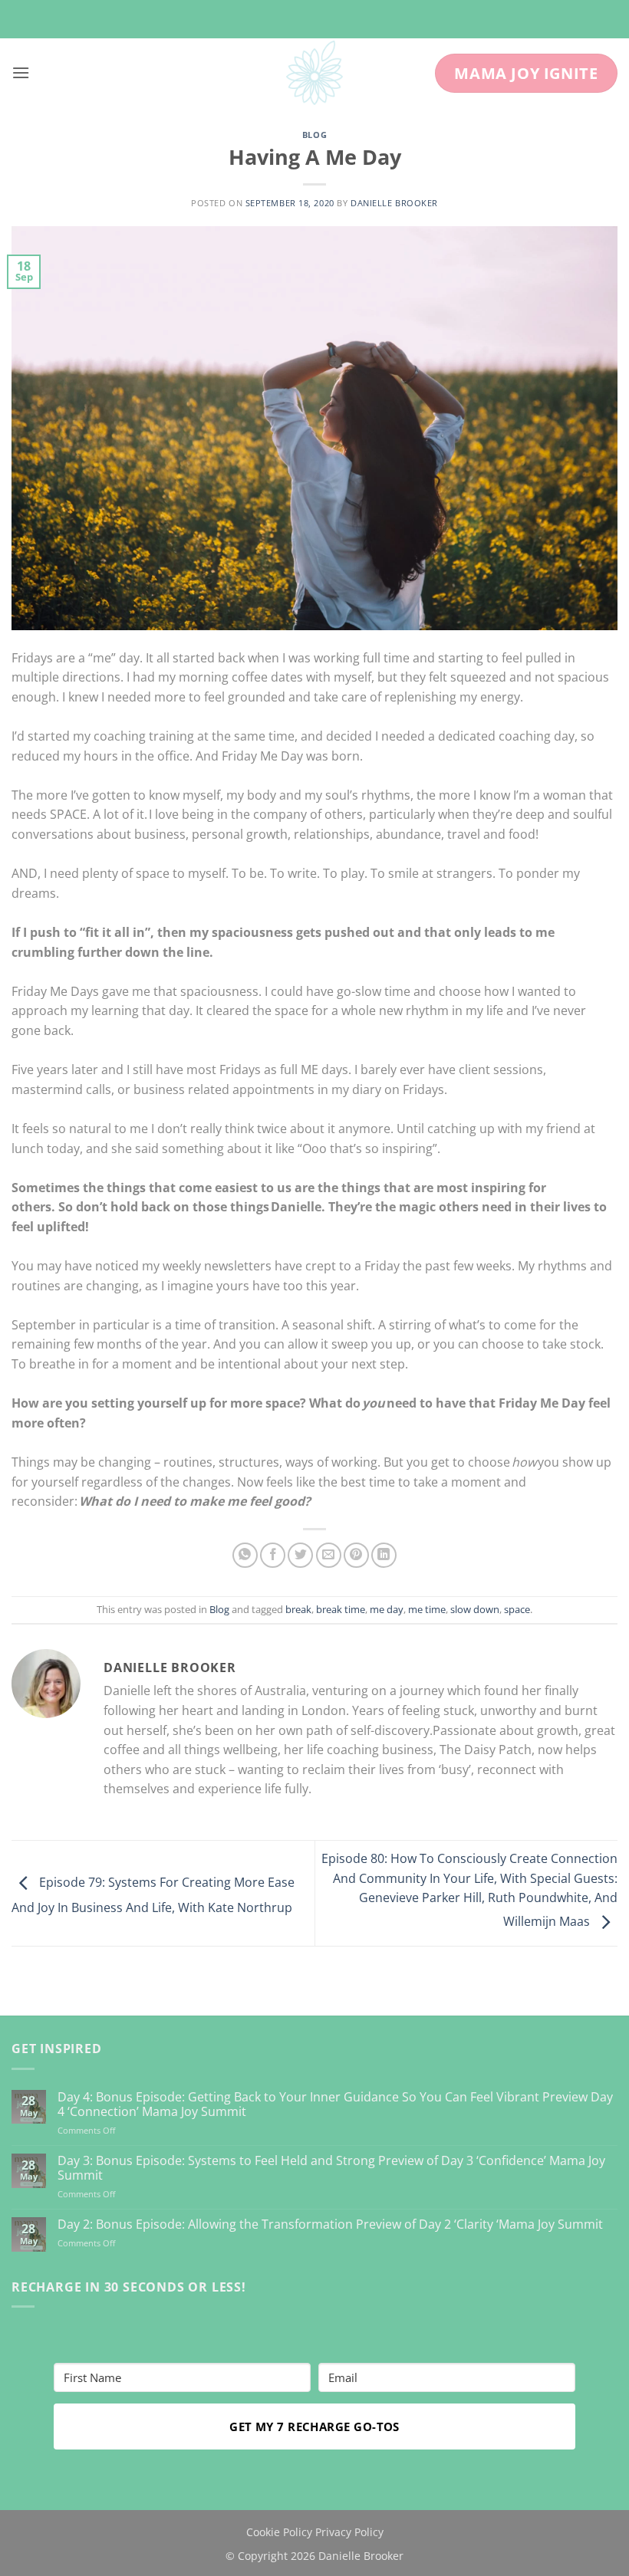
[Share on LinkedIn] (384, 1555)
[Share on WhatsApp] (245, 1555)
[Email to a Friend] (329, 1555)
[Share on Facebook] (273, 1555)
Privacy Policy (349, 2532)
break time (341, 1609)
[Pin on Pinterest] (356, 1555)
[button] (21, 72)
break (298, 1609)
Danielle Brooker (394, 203)
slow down (475, 1609)
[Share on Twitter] (300, 1555)
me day (387, 1609)
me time (427, 1609)
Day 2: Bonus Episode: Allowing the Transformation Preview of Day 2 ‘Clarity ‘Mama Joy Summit (330, 2224)
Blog (314, 135)
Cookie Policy (279, 2532)
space (517, 1609)
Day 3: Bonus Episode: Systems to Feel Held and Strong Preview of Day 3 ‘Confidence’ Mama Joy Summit (331, 2168)
